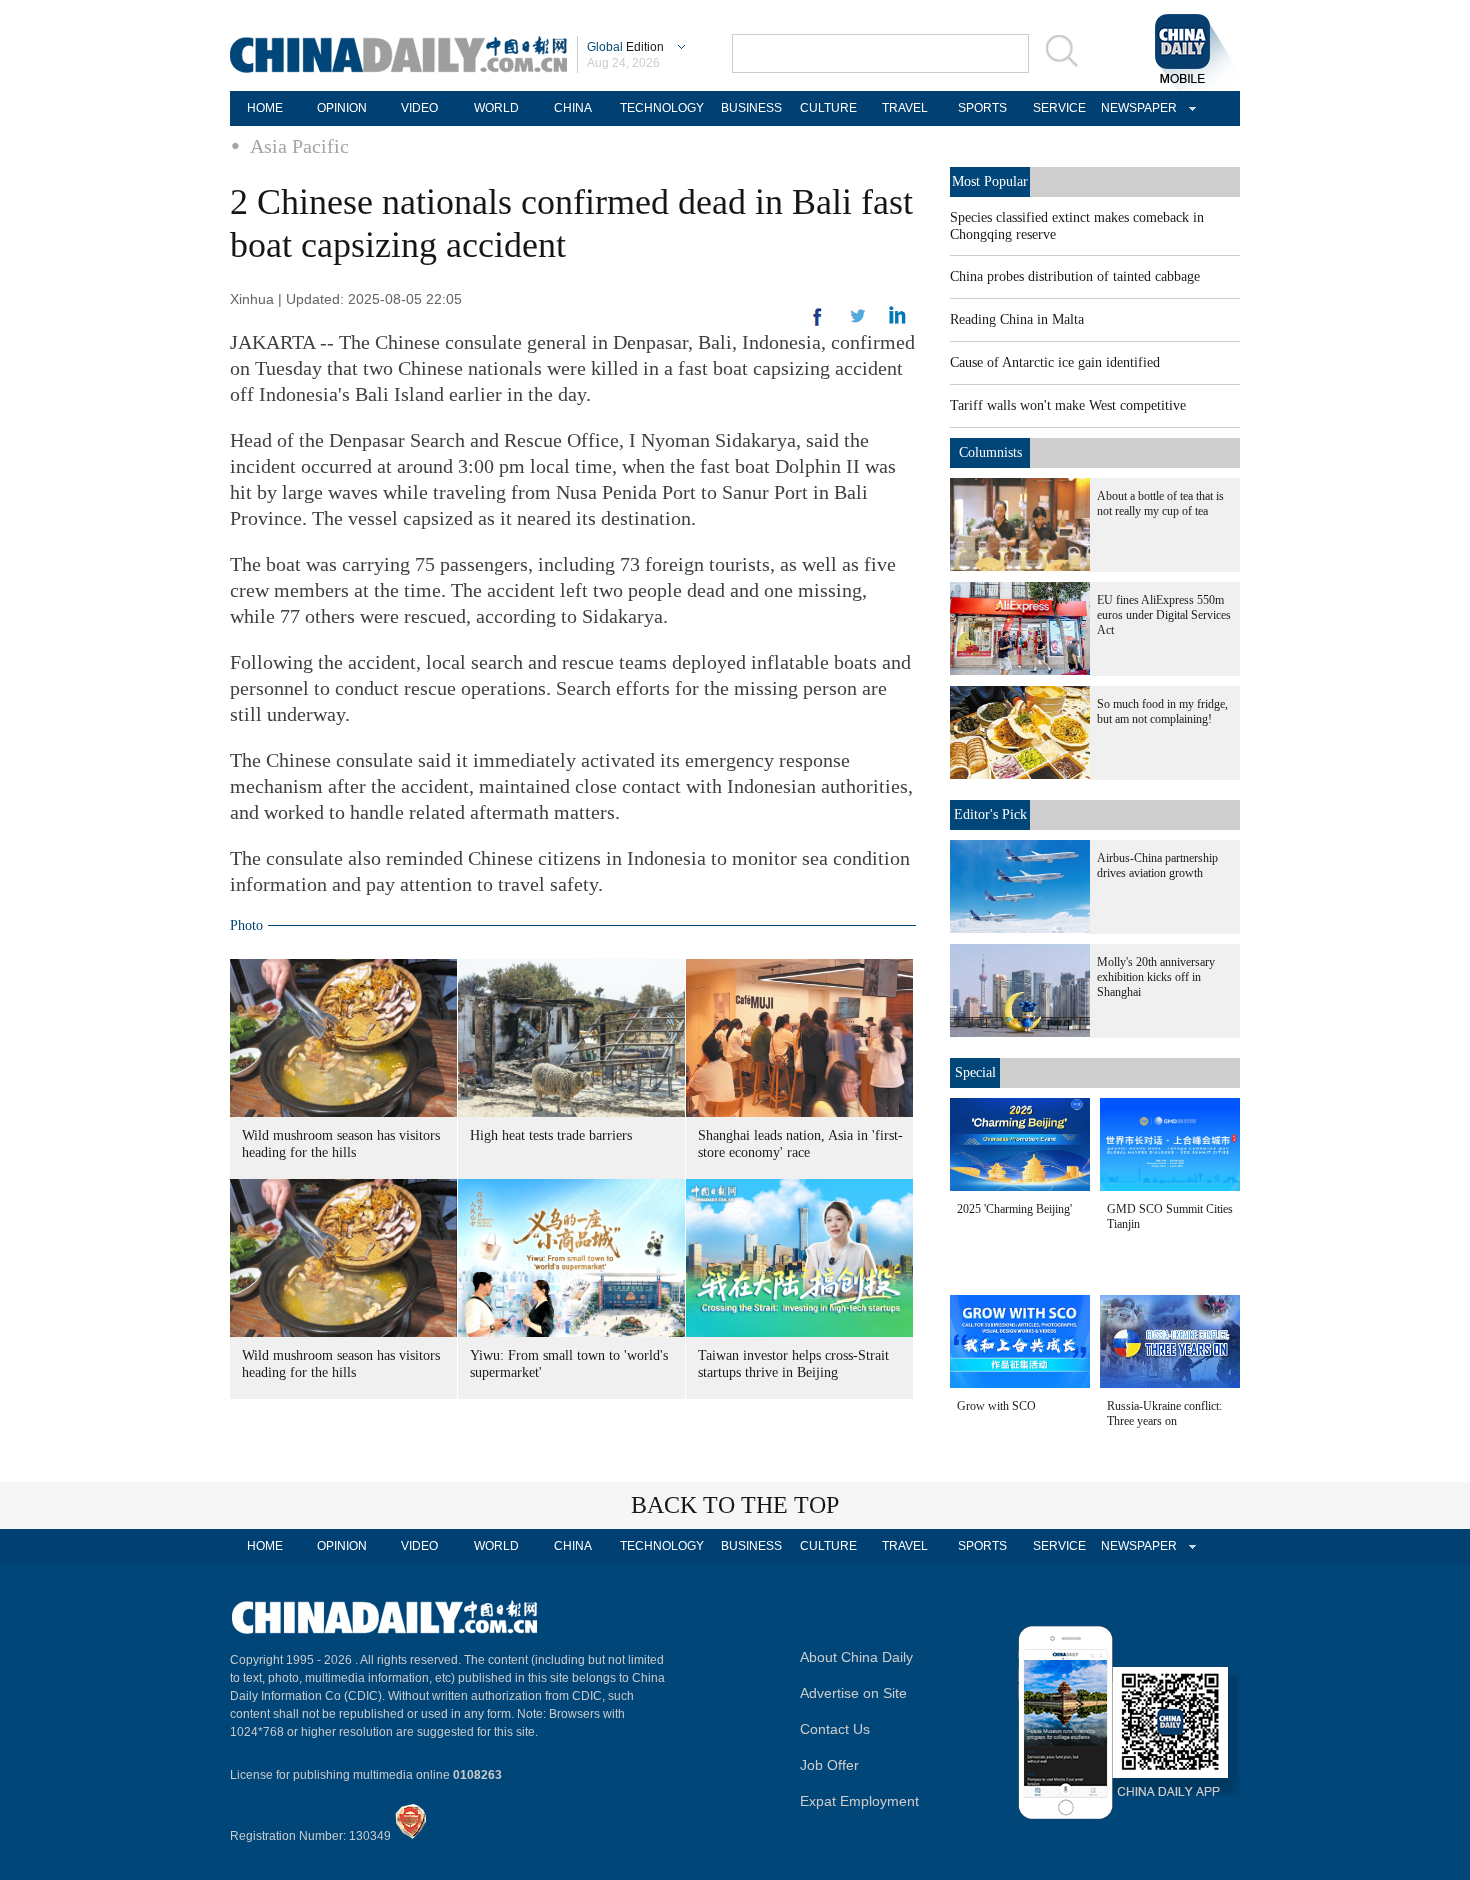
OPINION (342, 108)
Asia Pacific (299, 146)
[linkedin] (858, 322)
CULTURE (828, 108)
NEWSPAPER (1136, 108)
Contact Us (835, 1729)
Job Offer (829, 1765)
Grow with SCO (996, 1406)
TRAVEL (905, 108)
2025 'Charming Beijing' (1014, 1209)
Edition (625, 47)
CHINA (573, 108)
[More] (818, 325)
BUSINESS (751, 108)
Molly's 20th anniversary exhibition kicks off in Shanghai (1156, 977)
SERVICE (1059, 108)
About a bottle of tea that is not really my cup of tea (1160, 503)
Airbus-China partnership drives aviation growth (1157, 865)
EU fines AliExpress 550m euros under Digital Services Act (1164, 615)
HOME (265, 108)
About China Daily (856, 1657)
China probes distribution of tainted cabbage (1075, 276)
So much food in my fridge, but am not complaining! (1162, 711)
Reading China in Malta (1017, 319)
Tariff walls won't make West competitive (1068, 405)
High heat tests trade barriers (551, 1135)
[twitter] (897, 320)
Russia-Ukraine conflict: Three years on (1164, 1413)
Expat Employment (859, 1801)
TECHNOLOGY (662, 108)
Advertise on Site (853, 1693)
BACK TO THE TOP (735, 1505)
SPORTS (982, 108)
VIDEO (419, 108)
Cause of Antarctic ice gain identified (1055, 362)
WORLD (496, 108)
